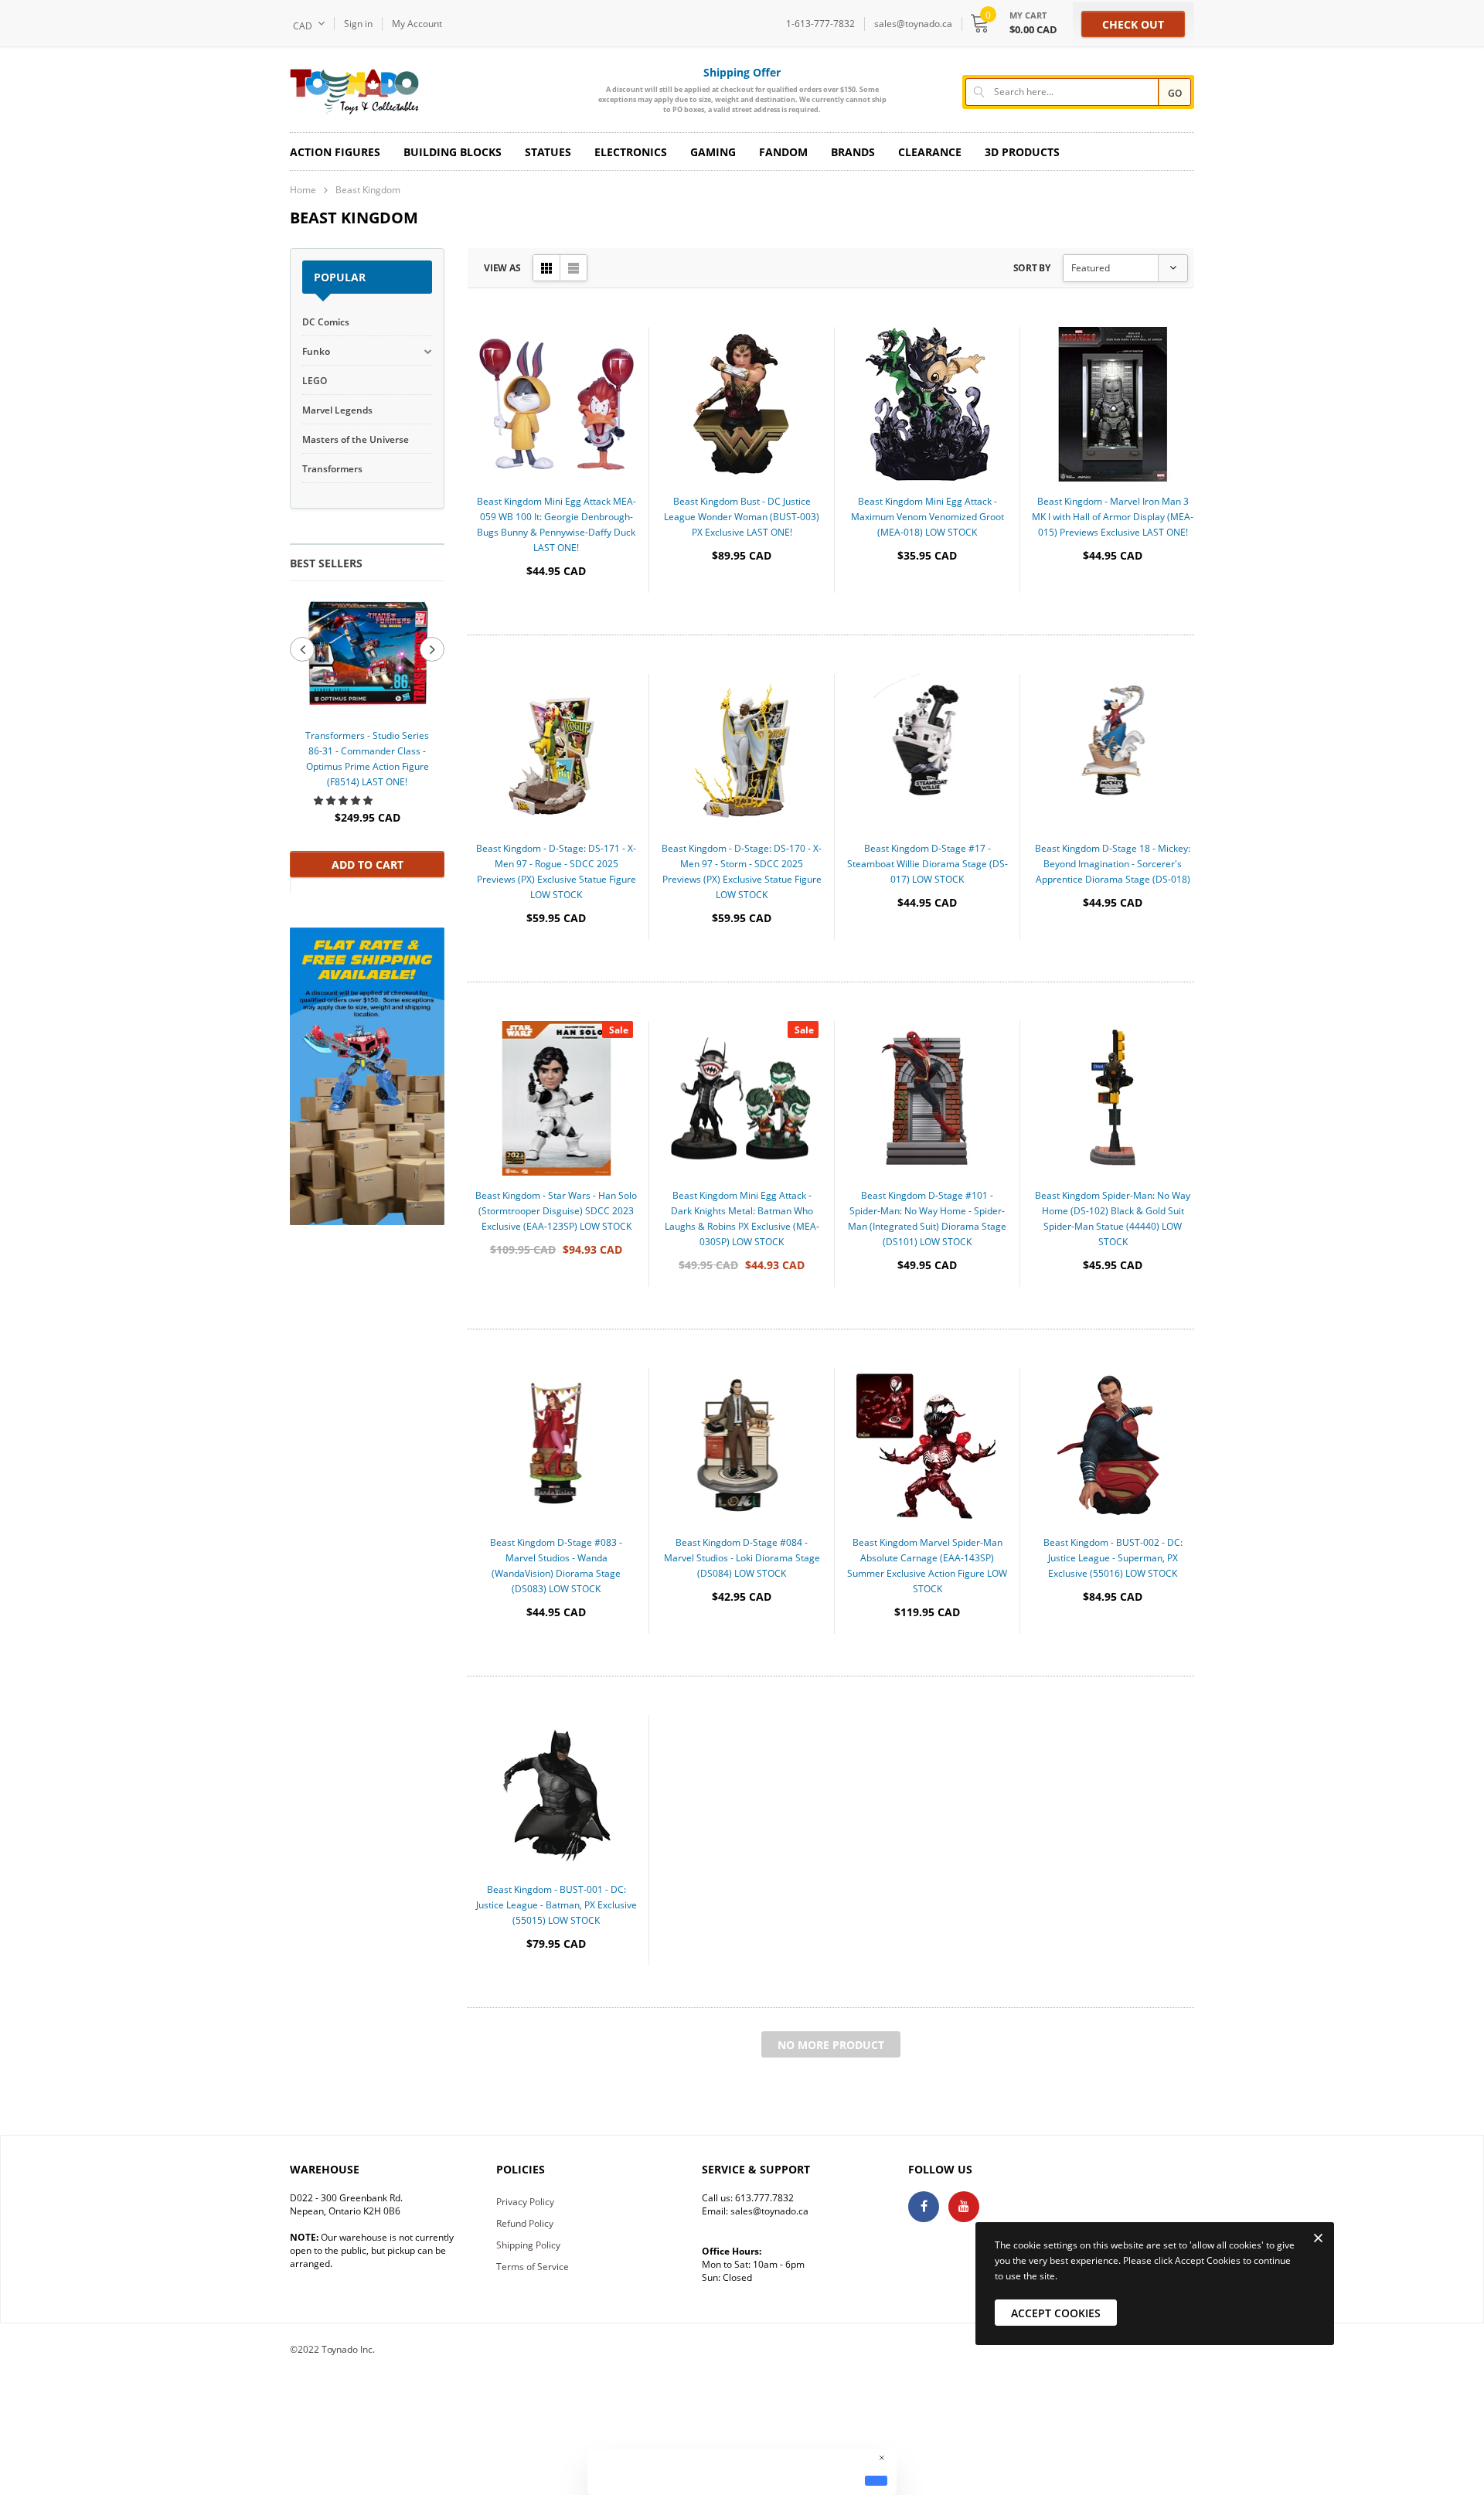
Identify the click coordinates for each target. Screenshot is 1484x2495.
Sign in (358, 24)
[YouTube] (964, 2207)
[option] (367, 737)
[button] (344, 800)
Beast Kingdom (368, 190)
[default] (876, 2480)
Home (303, 190)
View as (502, 268)
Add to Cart (368, 865)
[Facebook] (924, 2207)
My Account (417, 24)
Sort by (1032, 268)
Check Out (1133, 24)
